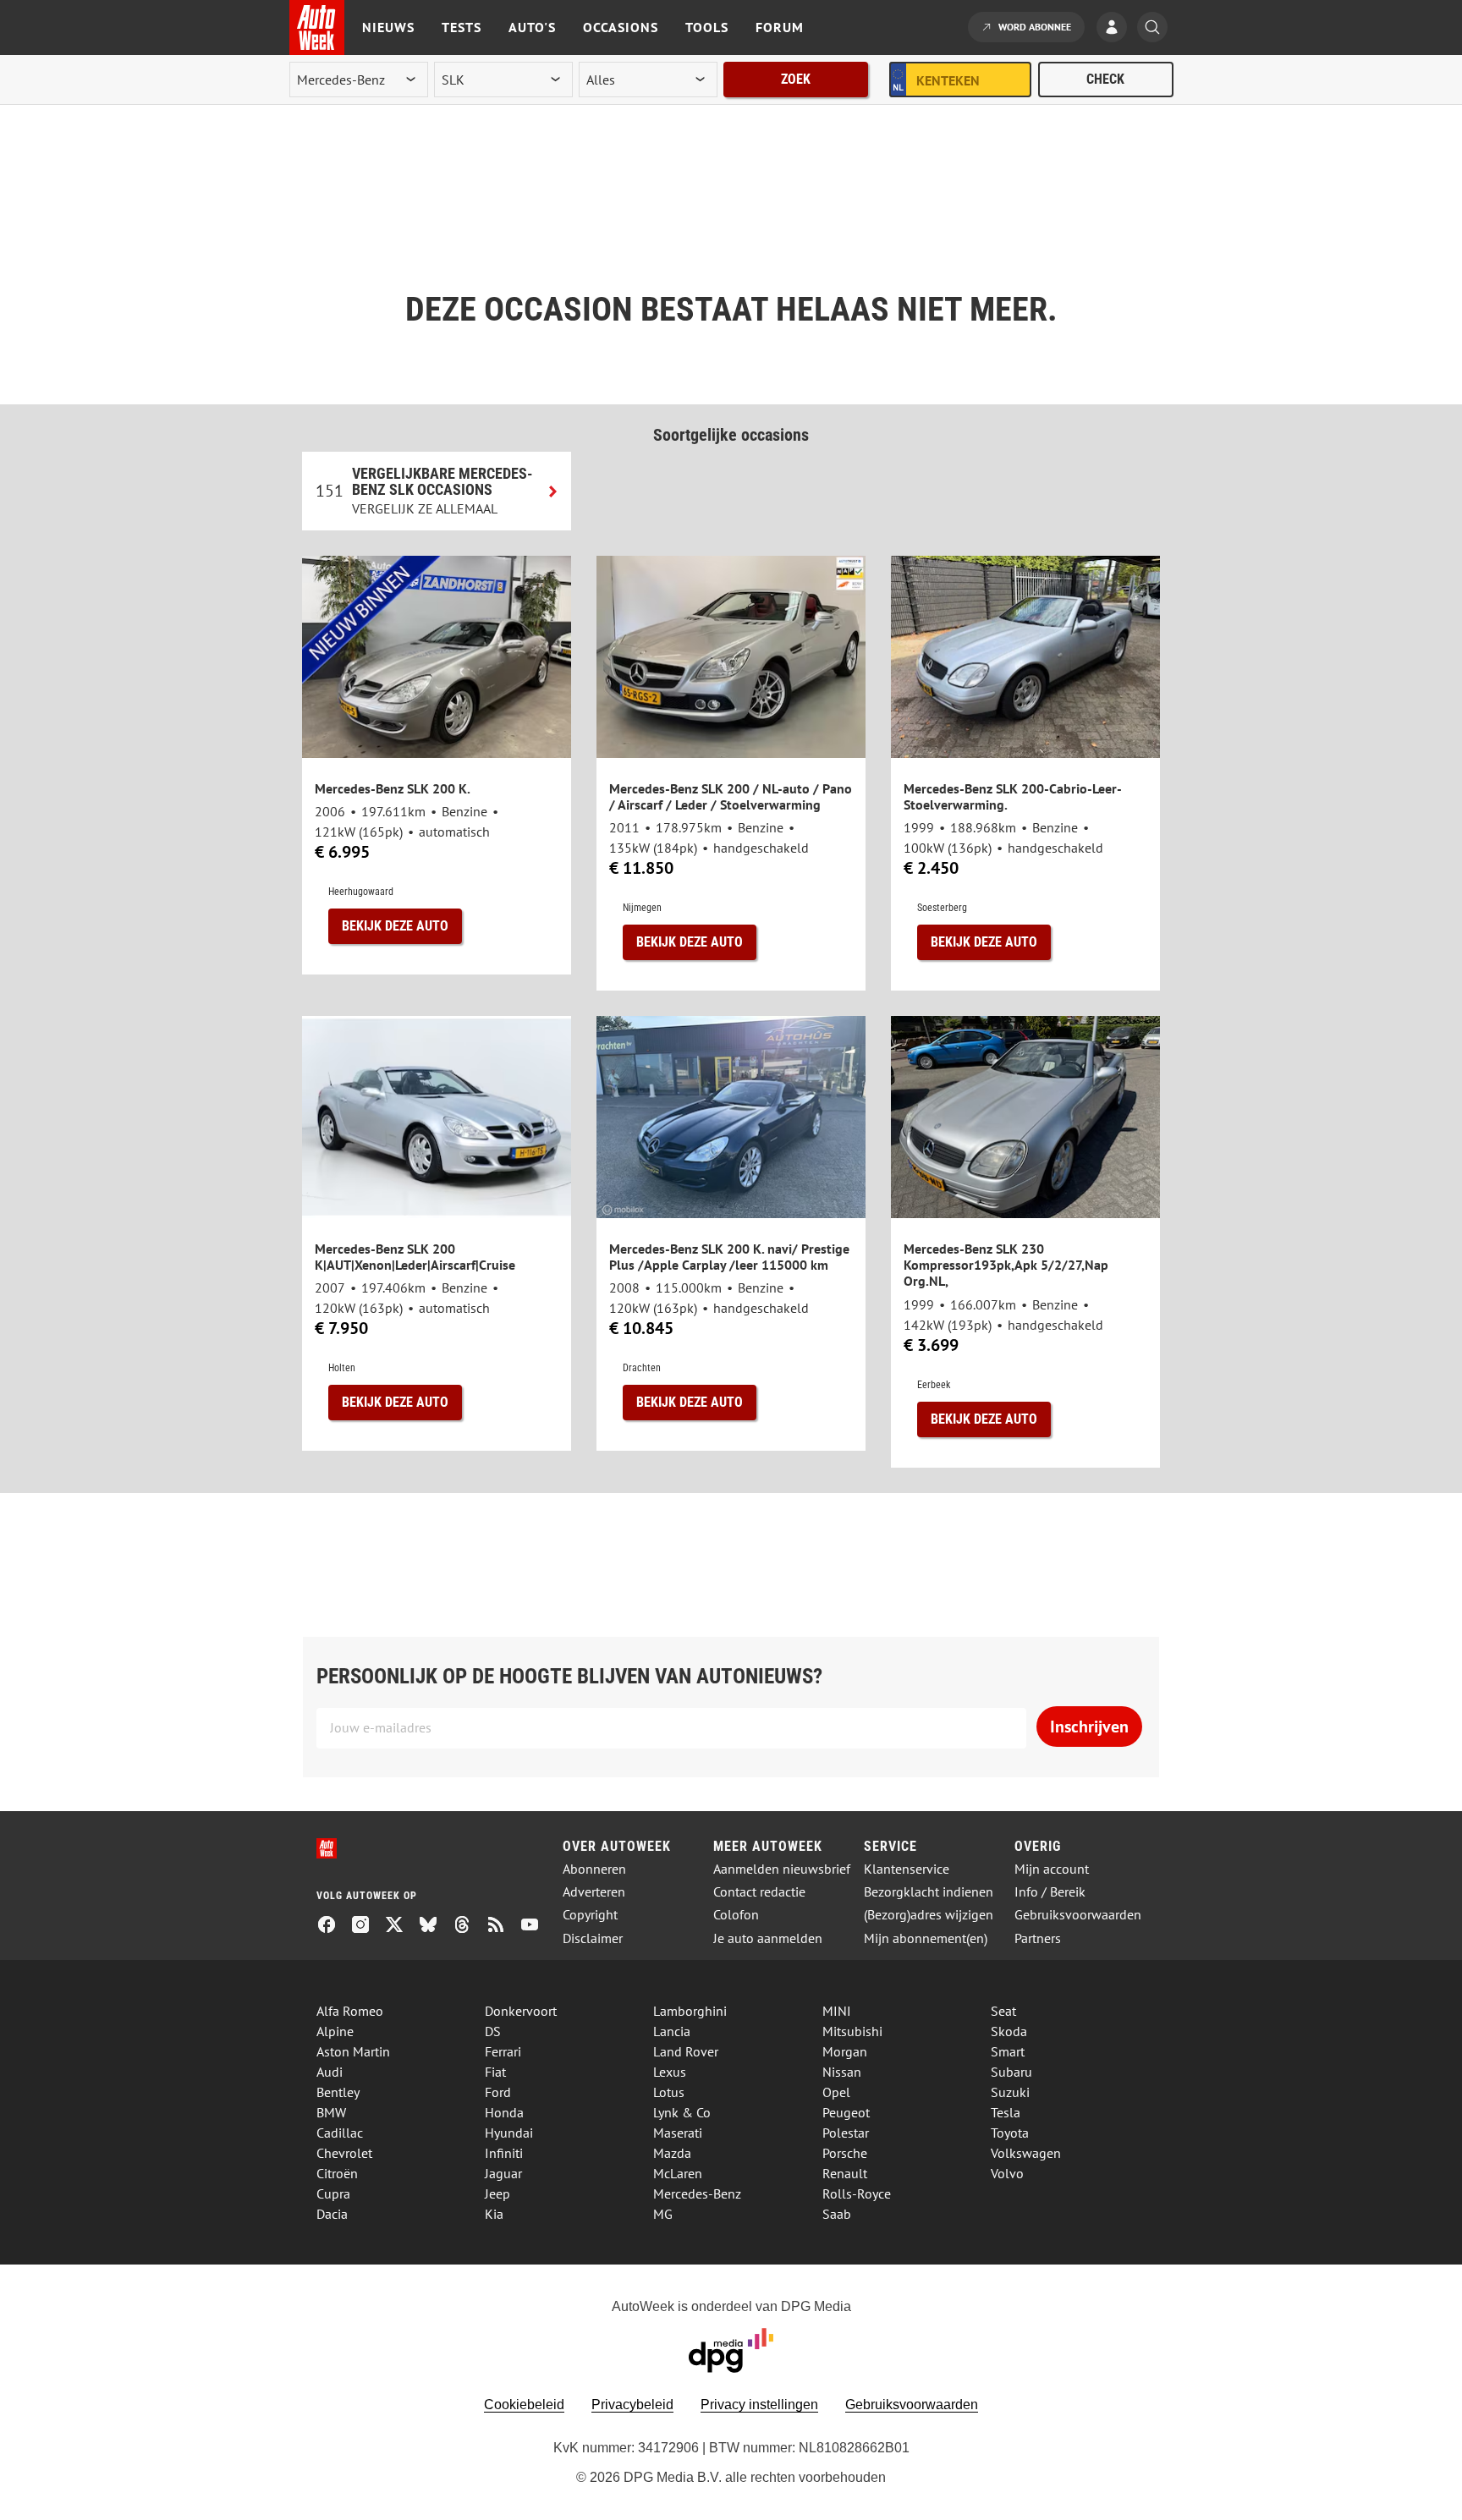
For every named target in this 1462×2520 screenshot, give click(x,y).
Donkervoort (521, 2011)
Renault (845, 2173)
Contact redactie (759, 1892)
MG (663, 2214)
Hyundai (509, 2133)
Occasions (621, 27)
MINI (837, 2011)
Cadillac (340, 2133)
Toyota (1010, 2133)
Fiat (495, 2072)
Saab (837, 2214)
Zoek (796, 79)
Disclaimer (593, 1938)
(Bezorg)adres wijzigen (929, 1915)
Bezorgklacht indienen (929, 1892)
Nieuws (388, 27)
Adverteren (594, 1892)
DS (493, 2031)
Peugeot (846, 2112)
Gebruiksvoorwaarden (1078, 1915)
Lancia (672, 2031)
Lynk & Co (682, 2112)
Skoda (1009, 2031)
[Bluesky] (435, 1926)
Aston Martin (353, 2051)
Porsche (845, 2153)
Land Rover (686, 2051)
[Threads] (469, 1926)
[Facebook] (333, 1926)
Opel (836, 2092)
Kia (494, 2214)
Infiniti (504, 2153)
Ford (498, 2092)
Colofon (736, 1915)
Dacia (332, 2214)
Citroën (337, 2173)
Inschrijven (1089, 1727)
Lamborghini (690, 2011)
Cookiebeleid (524, 2405)
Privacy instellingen (759, 2405)
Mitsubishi (852, 2031)
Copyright (590, 1915)
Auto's (532, 27)
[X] (401, 1926)
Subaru (1011, 2072)
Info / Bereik (1050, 1892)
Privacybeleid (632, 2405)
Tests (462, 27)
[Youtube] (536, 1926)
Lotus (669, 2092)
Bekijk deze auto (395, 926)
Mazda (672, 2153)
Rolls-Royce (857, 2193)
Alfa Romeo (350, 2011)
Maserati (678, 2133)
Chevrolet (344, 2153)
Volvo (1007, 2173)
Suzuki (1010, 2092)
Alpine (335, 2031)
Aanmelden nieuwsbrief (782, 1869)
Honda (504, 2112)
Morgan (845, 2051)
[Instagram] (367, 1926)
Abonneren (594, 1869)
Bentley (338, 2092)
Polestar (846, 2133)
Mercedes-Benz (697, 2193)
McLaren (678, 2173)
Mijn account (1052, 1869)
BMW (331, 2112)
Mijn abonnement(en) (926, 1938)
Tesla (1006, 2112)
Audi (330, 2072)
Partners (1038, 1938)
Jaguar (503, 2173)
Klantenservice (907, 1869)
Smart (1008, 2051)
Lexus (670, 2072)
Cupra (333, 2193)
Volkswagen (1026, 2153)
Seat (1003, 2011)
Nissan (842, 2072)
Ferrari (503, 2051)
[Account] (1116, 29)
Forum (780, 27)
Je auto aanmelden (768, 1938)
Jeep (497, 2193)
